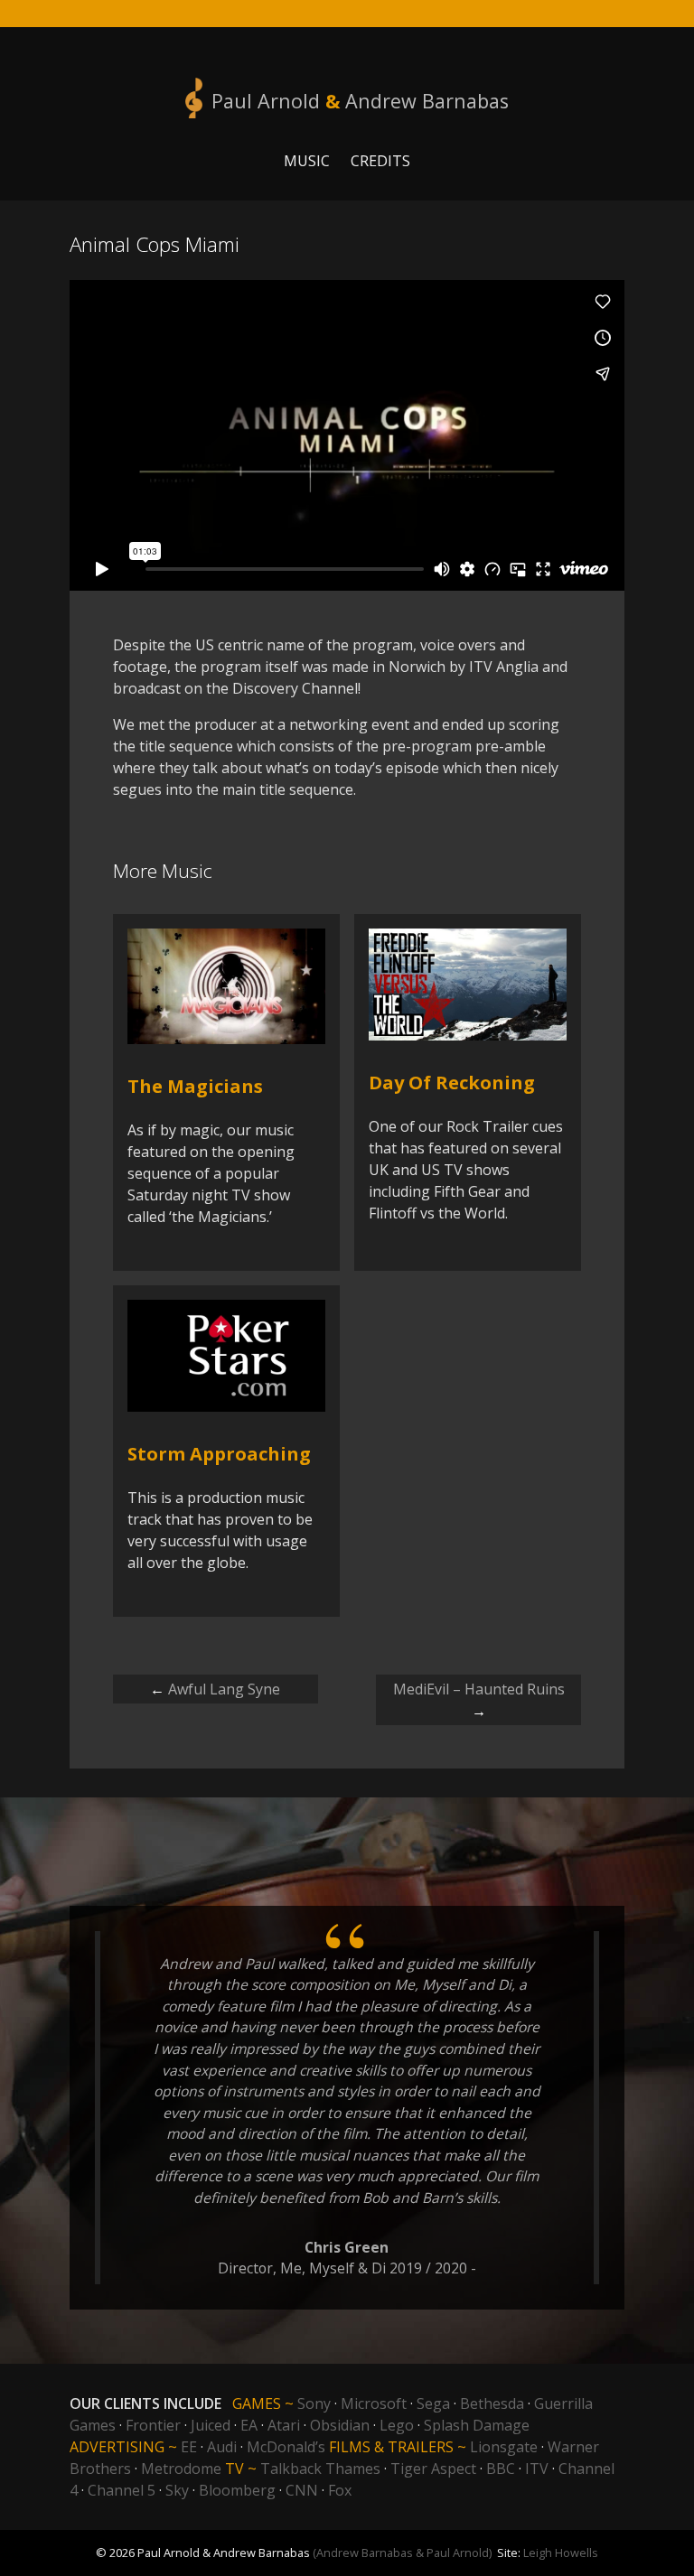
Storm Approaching (219, 1454)
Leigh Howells (561, 2553)
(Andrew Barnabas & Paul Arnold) (402, 2553)
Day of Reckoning (452, 1083)
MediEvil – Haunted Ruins (479, 1700)
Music (307, 161)
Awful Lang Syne (215, 1689)
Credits (380, 161)
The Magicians (195, 1086)
